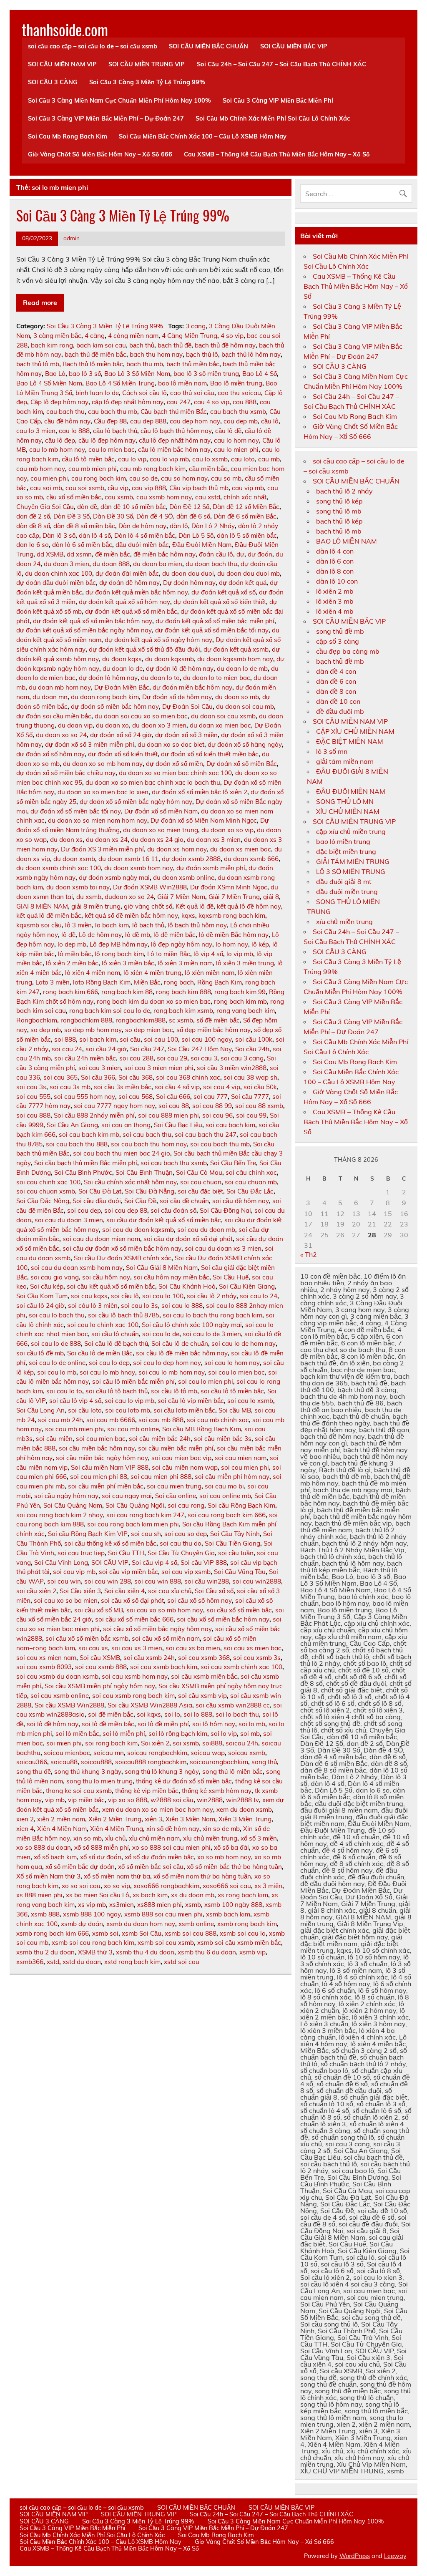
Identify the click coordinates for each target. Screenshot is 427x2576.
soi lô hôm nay (214, 1724)
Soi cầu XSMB (100, 1658)
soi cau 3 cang (242, 1058)
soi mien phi (64, 1743)
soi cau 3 (204, 1058)
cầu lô (270, 421)
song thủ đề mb (340, 631)
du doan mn (50, 697)
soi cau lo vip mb (129, 1401)
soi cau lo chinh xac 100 (103, 1325)
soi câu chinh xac (251, 1172)
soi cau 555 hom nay (84, 1097)
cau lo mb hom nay (57, 449)
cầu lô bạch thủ (115, 431)
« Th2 (309, 1254)
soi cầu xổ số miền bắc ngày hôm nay (157, 1629)
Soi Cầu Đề (140, 1201)
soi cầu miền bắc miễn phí (176, 1448)
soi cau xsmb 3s (257, 1658)
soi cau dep (84, 1210)
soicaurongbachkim (219, 1762)
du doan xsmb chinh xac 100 (59, 868)
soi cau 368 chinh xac (188, 1077)
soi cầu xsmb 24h (149, 1658)
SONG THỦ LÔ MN (345, 801)
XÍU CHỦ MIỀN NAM (348, 811)
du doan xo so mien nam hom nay (98, 820)
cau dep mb (241, 421)
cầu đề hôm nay (67, 421)
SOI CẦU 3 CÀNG (53, 82)
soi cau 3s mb (70, 1087)
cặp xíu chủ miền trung (351, 831)
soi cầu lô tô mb (174, 1391)
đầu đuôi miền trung (347, 891)
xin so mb (88, 1838)
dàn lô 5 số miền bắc (247, 535)
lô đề (68, 935)
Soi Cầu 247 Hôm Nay (200, 1049)
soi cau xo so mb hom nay (165, 1610)
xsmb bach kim (228, 1914)
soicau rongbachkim (157, 1753)
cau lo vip (132, 459)
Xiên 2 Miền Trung (115, 1819)
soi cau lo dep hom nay (167, 1363)
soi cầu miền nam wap (185, 1467)
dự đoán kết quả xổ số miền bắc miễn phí (215, 621)
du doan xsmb (74, 859)
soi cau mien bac (101, 1439)
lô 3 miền (78, 925)
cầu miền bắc (208, 469)
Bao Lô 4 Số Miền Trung (120, 383)
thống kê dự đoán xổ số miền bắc (184, 1781)
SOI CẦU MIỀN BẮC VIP (294, 46)
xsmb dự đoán (82, 1924)
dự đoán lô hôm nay (108, 678)
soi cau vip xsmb (186, 1572)
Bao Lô (55, 374)
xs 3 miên (268, 1886)
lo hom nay (232, 944)
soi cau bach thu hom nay (149, 1144)
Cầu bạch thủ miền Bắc (174, 412)
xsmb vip (252, 1952)
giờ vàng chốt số (148, 906)
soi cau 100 (161, 1039)
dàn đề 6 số (193, 516)
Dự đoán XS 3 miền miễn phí (102, 849)
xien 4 (25, 1829)
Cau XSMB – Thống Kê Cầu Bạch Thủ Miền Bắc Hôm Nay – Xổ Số (277, 154)
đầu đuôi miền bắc (142, 545)
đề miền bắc (113, 554)
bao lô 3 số (85, 374)
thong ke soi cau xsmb (79, 1791)
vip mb (55, 1800)
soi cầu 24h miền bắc (85, 1058)
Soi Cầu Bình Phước (83, 1172)
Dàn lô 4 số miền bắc (145, 535)
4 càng (95, 336)
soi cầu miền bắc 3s (223, 1439)
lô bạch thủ (148, 925)
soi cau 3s (31, 1087)
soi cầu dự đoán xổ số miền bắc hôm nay (122, 1248)
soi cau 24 (67, 1049)
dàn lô (179, 526)
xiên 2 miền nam (61, 1819)
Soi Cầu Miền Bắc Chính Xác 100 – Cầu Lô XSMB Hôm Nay (203, 136)
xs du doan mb (193, 1895)
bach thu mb (145, 364)
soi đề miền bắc (111, 1714)
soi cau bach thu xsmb (174, 1163)
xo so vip (117, 1886)
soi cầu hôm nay (106, 1277)
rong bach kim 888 (183, 992)
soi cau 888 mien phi (168, 1115)
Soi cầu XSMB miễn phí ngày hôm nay (100, 1686)
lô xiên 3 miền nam (185, 963)
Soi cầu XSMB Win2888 (69, 1705)
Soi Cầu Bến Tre (233, 1163)
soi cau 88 (174, 1106)
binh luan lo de (97, 393)
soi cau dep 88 (126, 1210)
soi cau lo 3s (139, 1306)
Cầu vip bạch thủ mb (199, 488)
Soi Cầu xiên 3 (80, 1591)
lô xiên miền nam (210, 973)
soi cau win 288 (108, 1581)
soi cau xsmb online (60, 1696)
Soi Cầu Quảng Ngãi (135, 1505)
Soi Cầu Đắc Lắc (250, 1191)
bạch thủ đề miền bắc (95, 354)
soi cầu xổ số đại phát (132, 1600)
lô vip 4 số (208, 954)
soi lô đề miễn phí (163, 1724)
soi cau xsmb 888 (101, 1667)
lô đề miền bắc (175, 935)
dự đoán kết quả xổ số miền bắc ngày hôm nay (84, 630)
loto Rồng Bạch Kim (102, 982)
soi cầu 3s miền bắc (123, 1087)
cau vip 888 (149, 488)
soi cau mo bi (224, 1486)
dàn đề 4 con (336, 671)
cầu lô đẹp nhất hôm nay (175, 440)
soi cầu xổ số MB (99, 1610)
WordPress (355, 2556)
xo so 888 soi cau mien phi (171, 1847)
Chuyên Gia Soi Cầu (45, 507)
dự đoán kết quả (243, 583)
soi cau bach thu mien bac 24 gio (122, 1153)
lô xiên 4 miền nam (93, 973)
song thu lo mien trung (99, 1781)
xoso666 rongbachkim (166, 1886)
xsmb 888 (45, 1914)
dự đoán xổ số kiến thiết (123, 754)
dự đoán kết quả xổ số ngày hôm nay (158, 640)
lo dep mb (72, 944)
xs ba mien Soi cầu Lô (98, 1895)
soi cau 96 (217, 1115)
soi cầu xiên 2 (36, 1591)
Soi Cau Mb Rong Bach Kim (68, 136)
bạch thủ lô (202, 354)
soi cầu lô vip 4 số (75, 1401)
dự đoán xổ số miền (175, 764)
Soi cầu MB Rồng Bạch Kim (202, 1429)
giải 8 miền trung (96, 906)
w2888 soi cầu (172, 1800)
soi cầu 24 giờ (106, 1049)
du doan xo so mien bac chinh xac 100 (175, 773)
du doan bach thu (211, 564)
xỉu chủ (115, 1838)
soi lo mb (252, 1724)
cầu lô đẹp (60, 440)
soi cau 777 (211, 1097)
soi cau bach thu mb (220, 1144)
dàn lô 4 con (335, 551)
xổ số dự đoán (101, 1857)
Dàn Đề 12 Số (189, 507)
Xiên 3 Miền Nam (190, 1819)
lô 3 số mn (332, 751)
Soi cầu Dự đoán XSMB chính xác (123, 1258)
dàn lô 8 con (335, 571)
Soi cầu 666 (173, 1097)
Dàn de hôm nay (142, 526)
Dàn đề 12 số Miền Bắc (246, 507)
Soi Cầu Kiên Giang (247, 1286)
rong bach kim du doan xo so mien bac (154, 1001)
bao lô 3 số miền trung (206, 374)
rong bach (179, 982)
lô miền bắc (75, 954)
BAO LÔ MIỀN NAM (347, 541)
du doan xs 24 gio (157, 840)
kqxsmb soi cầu (39, 925)
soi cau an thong (126, 1125)
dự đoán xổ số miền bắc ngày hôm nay (136, 802)
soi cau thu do (181, 1543)
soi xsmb (186, 1743)
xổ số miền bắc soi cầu (151, 1867)
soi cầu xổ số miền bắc (239, 1610)
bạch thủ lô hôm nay (251, 354)
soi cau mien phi (245, 1467)
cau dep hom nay (195, 421)
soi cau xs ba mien (193, 1648)
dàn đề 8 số (33, 526)
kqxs (188, 915)
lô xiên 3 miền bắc (128, 963)
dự (240, 554)
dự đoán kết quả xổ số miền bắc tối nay (212, 630)
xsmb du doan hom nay (141, 1924)
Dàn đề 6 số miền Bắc (245, 516)
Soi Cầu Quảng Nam (73, 1505)
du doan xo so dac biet (171, 744)
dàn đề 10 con (338, 701)
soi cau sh (146, 1534)
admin (72, 238)
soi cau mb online (133, 1429)
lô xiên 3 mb (335, 601)
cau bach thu (65, 412)
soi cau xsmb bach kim (164, 1667)
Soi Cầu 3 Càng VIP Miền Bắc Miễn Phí (278, 101)
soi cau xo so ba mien (66, 1600)
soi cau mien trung (174, 1486)
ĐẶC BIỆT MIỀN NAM (350, 741)
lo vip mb (240, 954)
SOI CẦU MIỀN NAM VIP (62, 64)
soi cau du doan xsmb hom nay (77, 1268)
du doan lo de (123, 669)
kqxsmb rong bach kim (232, 915)
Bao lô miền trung (236, 383)
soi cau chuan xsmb (46, 1191)
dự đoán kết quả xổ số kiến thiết (220, 602)
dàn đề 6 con (336, 681)
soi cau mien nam (241, 1458)
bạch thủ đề (175, 345)
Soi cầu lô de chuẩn (180, 1343)
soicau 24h (242, 1743)
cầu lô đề (228, 431)
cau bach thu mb (113, 412)
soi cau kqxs (89, 1296)
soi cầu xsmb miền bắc (204, 1676)
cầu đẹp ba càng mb (348, 651)
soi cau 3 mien (100, 1068)
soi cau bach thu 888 (77, 1144)
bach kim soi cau (101, 345)
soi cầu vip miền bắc (128, 1572)
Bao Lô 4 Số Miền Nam (49, 383)
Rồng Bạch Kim (220, 982)
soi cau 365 (60, 1077)
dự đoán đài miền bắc (127, 573)
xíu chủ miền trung (210, 1838)
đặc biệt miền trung (346, 851)
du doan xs (66, 840)
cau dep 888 (148, 421)
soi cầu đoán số (173, 1210)
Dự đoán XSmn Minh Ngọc (229, 887)
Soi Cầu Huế (231, 1277)
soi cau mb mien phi (74, 1429)
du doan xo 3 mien (159, 725)
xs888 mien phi (159, 1905)
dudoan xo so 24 (129, 897)
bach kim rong (52, 345)
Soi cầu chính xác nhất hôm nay (130, 1182)
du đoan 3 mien (67, 564)
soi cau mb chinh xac (218, 1420)
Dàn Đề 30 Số (113, 516)
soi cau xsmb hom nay (135, 1676)
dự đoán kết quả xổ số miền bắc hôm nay (93, 621)
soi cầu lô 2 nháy (212, 1296)
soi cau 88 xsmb (259, 1106)
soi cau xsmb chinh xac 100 (241, 1667)
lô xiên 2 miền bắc (72, 963)
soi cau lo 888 (182, 1306)
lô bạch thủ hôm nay (197, 925)
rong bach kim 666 (70, 992)
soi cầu (130, 1039)
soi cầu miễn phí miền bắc (106, 1486)
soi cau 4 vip (222, 1087)
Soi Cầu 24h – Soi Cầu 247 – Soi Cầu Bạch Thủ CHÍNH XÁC (281, 64)
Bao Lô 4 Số (260, 374)
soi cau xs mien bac (252, 1648)
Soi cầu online (176, 1496)
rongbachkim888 (141, 1020)
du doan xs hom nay (177, 849)
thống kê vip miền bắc (147, 1791)
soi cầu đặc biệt (200, 1191)
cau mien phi (49, 478)
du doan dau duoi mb (249, 573)
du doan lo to (160, 678)
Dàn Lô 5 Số (196, 535)
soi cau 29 (172, 1058)
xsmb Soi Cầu (142, 1933)
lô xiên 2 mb (335, 591)
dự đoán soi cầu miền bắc (54, 716)
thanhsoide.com (65, 29)
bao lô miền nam (182, 383)
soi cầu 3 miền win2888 (232, 1068)
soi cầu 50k (260, 1087)
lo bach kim (112, 925)
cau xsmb (119, 497)
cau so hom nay (184, 478)
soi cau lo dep (109, 1363)
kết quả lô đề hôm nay (249, 906)
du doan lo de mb (242, 669)
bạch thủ (142, 345)
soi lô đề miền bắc (108, 1724)
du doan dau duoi (188, 573)
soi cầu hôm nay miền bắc (171, 1277)
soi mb (250, 1734)
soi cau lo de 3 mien (212, 1334)
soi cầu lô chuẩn (115, 1334)
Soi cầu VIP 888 (204, 1562)
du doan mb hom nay (60, 687)
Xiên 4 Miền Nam (62, 1829)
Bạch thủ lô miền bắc (93, 364)
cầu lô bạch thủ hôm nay (176, 431)
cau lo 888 (74, 431)
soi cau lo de (161, 1334)
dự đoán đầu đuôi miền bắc (56, 583)
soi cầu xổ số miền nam (166, 1638)
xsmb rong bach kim (247, 1924)
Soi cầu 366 (98, 1077)
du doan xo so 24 (61, 735)
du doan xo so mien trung (161, 830)
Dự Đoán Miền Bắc (122, 687)
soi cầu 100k (254, 1039)
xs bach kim (150, 1895)
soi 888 (65, 1039)
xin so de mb (221, 1829)
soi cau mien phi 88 (99, 1477)
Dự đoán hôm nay (189, 583)
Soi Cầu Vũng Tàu (240, 1572)
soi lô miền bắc (77, 1734)
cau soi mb (46, 488)
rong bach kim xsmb (183, 1011)
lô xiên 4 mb (335, 611)
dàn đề (87, 507)
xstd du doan (82, 1962)
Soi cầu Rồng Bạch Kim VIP (88, 1534)
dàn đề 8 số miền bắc (84, 526)
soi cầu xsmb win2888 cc (233, 1705)
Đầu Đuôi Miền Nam (202, 545)
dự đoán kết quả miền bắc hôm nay (137, 592)
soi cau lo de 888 (56, 1343)
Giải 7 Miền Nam (181, 897)
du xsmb (89, 897)
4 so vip (232, 336)
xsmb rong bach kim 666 (53, 1933)
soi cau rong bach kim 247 (145, 1515)
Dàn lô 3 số (59, 535)
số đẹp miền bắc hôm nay (213, 1030)
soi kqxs (149, 1714)
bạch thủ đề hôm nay (225, 345)
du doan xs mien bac (241, 849)
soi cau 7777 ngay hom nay (114, 1106)
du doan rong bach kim (105, 697)
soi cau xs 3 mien (137, 1648)
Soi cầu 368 (136, 1077)
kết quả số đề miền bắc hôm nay (131, 915)
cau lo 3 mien (36, 431)
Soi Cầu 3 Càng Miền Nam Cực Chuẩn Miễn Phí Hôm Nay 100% (119, 101)
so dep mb (46, 1030)
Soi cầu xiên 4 (124, 1591)
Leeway (395, 2556)
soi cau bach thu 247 (206, 1134)
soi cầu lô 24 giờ (40, 1306)
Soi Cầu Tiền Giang (232, 1543)
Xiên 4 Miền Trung (117, 1829)
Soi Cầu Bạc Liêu (178, 1125)
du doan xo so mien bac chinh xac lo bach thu (153, 782)
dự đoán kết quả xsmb (236, 649)
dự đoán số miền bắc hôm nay (115, 706)
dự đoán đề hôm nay (129, 583)
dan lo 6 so (33, 545)
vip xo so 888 (128, 1800)
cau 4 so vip (212, 402)
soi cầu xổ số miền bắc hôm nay (223, 1619)
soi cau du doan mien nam (101, 1239)
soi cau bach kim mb (89, 1134)
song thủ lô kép (339, 501)
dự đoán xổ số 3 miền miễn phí (90, 744)
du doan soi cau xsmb (223, 716)
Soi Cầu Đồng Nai (225, 1210)
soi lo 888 (198, 1714)
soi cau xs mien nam (46, 1658)
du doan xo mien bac (220, 725)
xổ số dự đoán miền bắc (159, 1857)
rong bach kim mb (240, 1001)
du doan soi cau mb (245, 706)
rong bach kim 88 (127, 992)
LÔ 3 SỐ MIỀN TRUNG (351, 871)
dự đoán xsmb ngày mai (114, 878)
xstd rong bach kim (132, 1962)
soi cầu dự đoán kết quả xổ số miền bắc (164, 1220)
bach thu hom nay (156, 354)
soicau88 (64, 1762)
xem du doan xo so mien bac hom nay (158, 1809)
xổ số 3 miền (259, 1838)
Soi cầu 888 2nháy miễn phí (94, 1115)
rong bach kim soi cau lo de (110, 1011)
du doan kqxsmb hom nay (235, 659)
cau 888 (245, 402)
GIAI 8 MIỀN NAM (42, 906)
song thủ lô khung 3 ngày (162, 1771)
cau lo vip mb (169, 459)
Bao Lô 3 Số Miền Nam (137, 374)
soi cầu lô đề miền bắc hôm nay (182, 1353)
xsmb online (196, 1924)
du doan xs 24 (107, 840)
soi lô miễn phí (124, 1734)
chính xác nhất (245, 497)
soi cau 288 (136, 1058)
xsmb (193, 1905)
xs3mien (122, 1905)
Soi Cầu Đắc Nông (43, 1201)
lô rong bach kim (119, 954)
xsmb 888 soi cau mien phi (163, 1914)
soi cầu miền (54, 1439)
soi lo (172, 1714)
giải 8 (271, 897)
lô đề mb (138, 935)
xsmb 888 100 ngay (92, 1914)
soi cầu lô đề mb (40, 1353)
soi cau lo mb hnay (107, 1372)
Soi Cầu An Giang (72, 1125)
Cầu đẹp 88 (110, 421)
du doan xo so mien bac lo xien (103, 792)
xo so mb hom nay (224, 1857)
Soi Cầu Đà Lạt (100, 1191)
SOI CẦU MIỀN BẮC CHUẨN (208, 46)
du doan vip (75, 725)
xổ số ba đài (231, 1847)
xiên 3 (153, 1819)
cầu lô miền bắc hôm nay (174, 449)
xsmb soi (105, 1933)
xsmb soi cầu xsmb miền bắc (239, 1943)
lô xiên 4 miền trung (152, 973)
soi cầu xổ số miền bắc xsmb (87, 1638)
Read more (40, 302)
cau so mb (226, 478)
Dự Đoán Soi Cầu (187, 706)
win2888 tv (242, 1800)
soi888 (212, 1743)
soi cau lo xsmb (250, 1401)
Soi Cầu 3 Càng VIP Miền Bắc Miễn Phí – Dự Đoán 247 (106, 118)
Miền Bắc (147, 982)
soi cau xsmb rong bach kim (133, 1696)
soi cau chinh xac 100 (48, 1182)
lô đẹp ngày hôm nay (182, 944)
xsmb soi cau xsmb (166, 1943)
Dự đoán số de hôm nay (177, 697)
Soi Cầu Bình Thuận (144, 1172)
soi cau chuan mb (251, 1182)
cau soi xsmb (85, 488)
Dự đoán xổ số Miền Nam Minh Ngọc (204, 820)
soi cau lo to (64, 1391)
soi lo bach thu (237, 1714)
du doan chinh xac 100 (59, 573)
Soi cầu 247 (147, 1049)
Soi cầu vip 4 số (154, 1562)
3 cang (196, 326)
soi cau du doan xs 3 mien (223, 1248)
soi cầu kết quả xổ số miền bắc (111, 1286)
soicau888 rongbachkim (151, 1762)
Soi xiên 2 (155, 1743)
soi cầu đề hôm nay (241, 1201)
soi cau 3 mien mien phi (159, 1068)
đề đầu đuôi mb (340, 711)
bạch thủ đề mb (340, 661)
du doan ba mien (158, 564)
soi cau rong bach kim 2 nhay (60, 1515)
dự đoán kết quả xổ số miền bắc (131, 611)
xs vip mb (92, 1905)
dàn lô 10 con (337, 581)
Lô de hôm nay (100, 935)
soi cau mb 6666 (111, 1420)
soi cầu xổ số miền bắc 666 (134, 1619)
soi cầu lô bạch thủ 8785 (124, 1315)
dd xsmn (79, 554)
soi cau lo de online (57, 1363)
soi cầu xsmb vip (202, 1696)
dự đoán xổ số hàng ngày (245, 744)
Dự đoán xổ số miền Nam (161, 811)
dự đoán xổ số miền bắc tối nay (76, 811)
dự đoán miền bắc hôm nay (192, 687)
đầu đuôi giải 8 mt (344, 881)
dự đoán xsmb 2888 (191, 859)
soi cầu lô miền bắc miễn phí (133, 1381)
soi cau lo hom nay (232, 1363)
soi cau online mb (225, 1496)
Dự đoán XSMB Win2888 (150, 887)
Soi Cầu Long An (40, 1410)
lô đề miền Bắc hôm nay (234, 935)
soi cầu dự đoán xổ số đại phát (188, 1239)
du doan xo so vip (227, 830)
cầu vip (118, 488)
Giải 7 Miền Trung (234, 897)
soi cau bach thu (147, 1134)
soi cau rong (186, 1505)
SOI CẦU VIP (110, 1562)
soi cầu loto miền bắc (184, 1410)
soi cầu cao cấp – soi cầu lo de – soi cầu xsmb (93, 46)
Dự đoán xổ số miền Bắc (242, 764)
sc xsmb (181, 1020)
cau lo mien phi (236, 449)
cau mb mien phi (93, 469)
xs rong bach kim (243, 1895)
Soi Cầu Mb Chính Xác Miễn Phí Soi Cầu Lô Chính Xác (273, 118)
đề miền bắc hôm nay (165, 554)
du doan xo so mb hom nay (103, 764)
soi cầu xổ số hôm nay (200, 1600)
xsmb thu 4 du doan (145, 1952)
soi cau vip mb (74, 1572)
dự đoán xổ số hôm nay (50, 754)
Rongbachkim (37, 1020)
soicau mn (109, 1753)
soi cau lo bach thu (57, 1315)
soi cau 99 (251, 1115)
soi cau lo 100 (163, 1296)
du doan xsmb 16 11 (128, 859)
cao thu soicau (239, 393)
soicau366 (32, 1762)
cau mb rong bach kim (153, 469)
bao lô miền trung (343, 841)
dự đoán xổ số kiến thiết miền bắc (210, 754)
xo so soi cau (81, 1886)
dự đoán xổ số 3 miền (186, 735)
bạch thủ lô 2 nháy (344, 491)
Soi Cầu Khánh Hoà (187, 1286)
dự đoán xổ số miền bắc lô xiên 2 (200, 792)
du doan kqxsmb (170, 659)
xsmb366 (30, 1962)
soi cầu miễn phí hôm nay (232, 1477)
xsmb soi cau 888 (191, 1933)
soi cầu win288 (207, 1581)
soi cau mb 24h (60, 1420)
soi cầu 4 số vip (177, 1087)
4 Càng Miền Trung (190, 336)
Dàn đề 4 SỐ (155, 516)
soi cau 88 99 (212, 1106)
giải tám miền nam (345, 761)
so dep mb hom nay (93, 1030)
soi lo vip (224, 1734)
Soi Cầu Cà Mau (199, 1172)
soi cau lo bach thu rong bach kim (212, 1315)
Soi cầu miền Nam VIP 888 (110, 1467)
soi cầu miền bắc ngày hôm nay (102, 1458)
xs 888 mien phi (39, 1895)
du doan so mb (237, 697)
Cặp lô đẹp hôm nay (59, 402)
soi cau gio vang (55, 1277)
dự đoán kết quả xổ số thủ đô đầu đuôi (144, 649)
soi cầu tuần (236, 1553)
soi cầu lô (125, 1296)
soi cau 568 (136, 1097)
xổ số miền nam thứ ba (117, 1876)
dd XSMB (50, 554)
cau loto (243, 459)
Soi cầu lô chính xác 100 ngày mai (192, 1325)
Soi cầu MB (235, 1410)
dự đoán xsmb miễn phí (211, 868)
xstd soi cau (182, 1962)
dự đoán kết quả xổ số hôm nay (124, 602)
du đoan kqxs (122, 659)
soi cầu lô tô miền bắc (232, 1391)
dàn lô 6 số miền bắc (82, 545)
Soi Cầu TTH (126, 1553)
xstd (53, 1962)
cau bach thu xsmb (238, 412)
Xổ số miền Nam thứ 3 (48, 1876)
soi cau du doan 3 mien (69, 1220)
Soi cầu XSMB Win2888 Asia (150, 1705)
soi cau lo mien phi (206, 1381)
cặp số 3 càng (338, 641)
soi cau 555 (33, 1097)
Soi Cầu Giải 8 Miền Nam (162, 1268)
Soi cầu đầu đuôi (97, 1201)
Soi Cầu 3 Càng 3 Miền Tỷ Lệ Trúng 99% (147, 82)
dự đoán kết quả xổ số (224, 592)
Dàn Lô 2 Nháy (213, 526)
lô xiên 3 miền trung (245, 963)
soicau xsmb (247, 1753)
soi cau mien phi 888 (161, 1477)
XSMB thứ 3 (95, 1952)
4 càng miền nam (133, 336)
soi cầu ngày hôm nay (66, 1496)
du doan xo (112, 725)
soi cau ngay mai (127, 1496)
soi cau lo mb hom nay (172, 1372)
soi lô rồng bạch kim (178, 1734)
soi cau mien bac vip (181, 1458)
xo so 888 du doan (44, 1847)
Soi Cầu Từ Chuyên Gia (181, 1553)
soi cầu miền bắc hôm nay (97, 1448)
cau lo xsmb (210, 459)
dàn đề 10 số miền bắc (133, 507)
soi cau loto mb (128, 1410)
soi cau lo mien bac (236, 1372)
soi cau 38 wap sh (250, 1077)
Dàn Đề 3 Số (72, 516)
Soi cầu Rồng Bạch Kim (241, 1505)
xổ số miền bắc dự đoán (80, 1867)
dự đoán (260, 554)
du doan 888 (111, 564)
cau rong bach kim (99, 478)
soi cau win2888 (257, 1581)
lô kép (260, 944)
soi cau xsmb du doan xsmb (57, 1676)
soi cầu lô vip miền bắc (191, 1401)
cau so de (143, 478)
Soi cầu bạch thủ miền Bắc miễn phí (86, 1163)
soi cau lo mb (57, 1372)
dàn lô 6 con (335, 561)
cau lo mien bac (112, 449)
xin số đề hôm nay (173, 1829)
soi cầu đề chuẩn (184, 1201)
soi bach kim (98, 1039)
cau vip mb (248, 488)
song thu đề (34, 1771)
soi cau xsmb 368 (204, 1658)
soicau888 (96, 1762)
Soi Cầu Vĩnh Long (61, 1562)
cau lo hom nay (236, 440)
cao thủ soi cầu (192, 393)
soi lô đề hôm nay (53, 1724)
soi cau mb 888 (161, 1420)
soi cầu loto (85, 1410)
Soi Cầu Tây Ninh (235, 1534)
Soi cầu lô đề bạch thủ (116, 1343)
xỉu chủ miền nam (154, 1838)
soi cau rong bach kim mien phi (133, 1524)
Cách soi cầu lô (144, 393)
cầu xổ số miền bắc (74, 497)
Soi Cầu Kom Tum (42, 1296)
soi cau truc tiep (81, 1553)
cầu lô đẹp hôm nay (107, 440)
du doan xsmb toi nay (78, 887)
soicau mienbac (67, 1753)
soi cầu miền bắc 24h (160, 1439)
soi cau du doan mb (206, 1230)
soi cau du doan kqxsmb (138, 1230)
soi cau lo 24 (259, 1296)
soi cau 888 (33, 1115)
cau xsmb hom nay (164, 497)
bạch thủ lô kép (339, 521)
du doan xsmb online (184, 878)
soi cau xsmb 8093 (44, 1667)
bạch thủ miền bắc (193, 364)
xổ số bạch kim (55, 1857)
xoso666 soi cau (227, 1886)
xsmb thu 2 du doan (45, 1952)
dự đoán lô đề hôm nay (180, 669)
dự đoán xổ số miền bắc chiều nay (66, 773)
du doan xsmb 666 (251, 859)
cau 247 (179, 402)
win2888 (210, 1800)
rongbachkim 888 (86, 1020)
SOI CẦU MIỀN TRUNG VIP (147, 64)
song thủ (264, 1762)
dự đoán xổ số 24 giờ (121, 735)
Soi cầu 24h (252, 1049)
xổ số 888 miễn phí (102, 1847)
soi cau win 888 (158, 1581)
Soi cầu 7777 (250, 1097)
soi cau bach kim (230, 1125)
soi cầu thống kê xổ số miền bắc (110, 1543)
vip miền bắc (86, 1800)
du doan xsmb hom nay (139, 868)
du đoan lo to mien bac (217, 678)
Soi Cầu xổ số (214, 1591)
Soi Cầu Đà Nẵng (149, 1191)
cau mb (269, 459)
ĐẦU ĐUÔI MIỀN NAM (351, 791)
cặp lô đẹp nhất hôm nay (128, 402)
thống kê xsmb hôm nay (217, 1791)
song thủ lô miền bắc (232, 1771)
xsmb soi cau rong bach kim (93, 1943)
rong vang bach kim (246, 1011)
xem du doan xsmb (244, 1809)
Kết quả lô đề (195, 906)
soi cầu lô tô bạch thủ (117, 1391)
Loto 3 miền (53, 982)
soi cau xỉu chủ (170, 1591)
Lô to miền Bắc (169, 954)
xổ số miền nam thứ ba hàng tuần (202, 1876)
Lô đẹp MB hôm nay (119, 944)
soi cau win (64, 1581)
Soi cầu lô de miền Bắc (100, 1353)
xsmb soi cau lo (243, 1933)
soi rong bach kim (111, 1743)
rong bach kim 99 (240, 992)
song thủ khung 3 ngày (88, 1771)
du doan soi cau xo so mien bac (141, 716)
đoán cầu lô (216, 554)
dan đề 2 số (33, 516)
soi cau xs (93, 1648)
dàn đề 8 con (336, 691)
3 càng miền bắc (57, 336)
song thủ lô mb (339, 511)
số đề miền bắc (218, 1020)
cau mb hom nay (41, 469)
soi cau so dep (186, 1534)
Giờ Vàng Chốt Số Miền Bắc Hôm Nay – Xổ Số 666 (100, 154)
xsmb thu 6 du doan (207, 1952)
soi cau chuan (201, 1182)
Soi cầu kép (47, 1286)
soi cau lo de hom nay (244, 1343)
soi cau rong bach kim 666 (227, 1515)
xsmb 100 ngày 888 (233, 1905)
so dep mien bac (149, 1030)
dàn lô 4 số (95, 535)
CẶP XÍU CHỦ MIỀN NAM (355, 731)
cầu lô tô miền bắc (88, 459)
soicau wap (208, 1753)
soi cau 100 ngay (207, 1039)
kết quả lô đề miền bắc (49, 915)
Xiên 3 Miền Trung (245, 1819)
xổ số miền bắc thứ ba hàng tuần (234, 1867)
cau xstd (208, 497)
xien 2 (25, 1819)
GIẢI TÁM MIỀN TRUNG (353, 861)
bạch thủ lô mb (38, 364)
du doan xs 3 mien (214, 840)
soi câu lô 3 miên (93, 1306)
